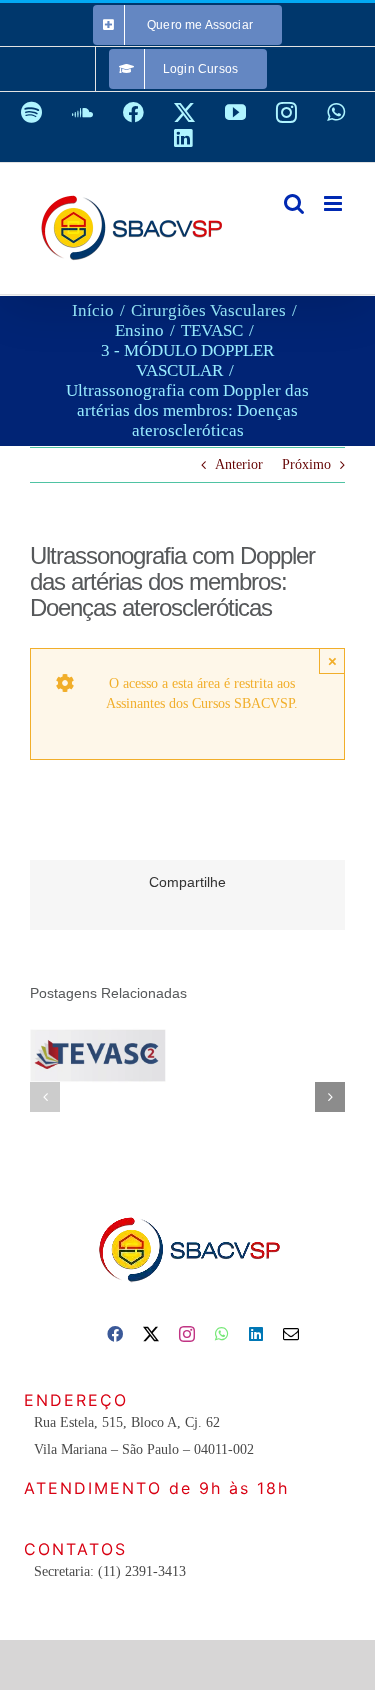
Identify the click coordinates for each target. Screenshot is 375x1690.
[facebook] (115, 1334)
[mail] (291, 1334)
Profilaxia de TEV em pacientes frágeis (93, 1032)
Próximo (306, 464)
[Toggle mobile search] (294, 203)
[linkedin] (256, 1334)
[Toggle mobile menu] (334, 203)
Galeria (97, 1077)
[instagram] (187, 1334)
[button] (45, 1097)
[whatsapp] (222, 1334)
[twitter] (151, 1334)
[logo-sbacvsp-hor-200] (188, 1211)
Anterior (239, 464)
